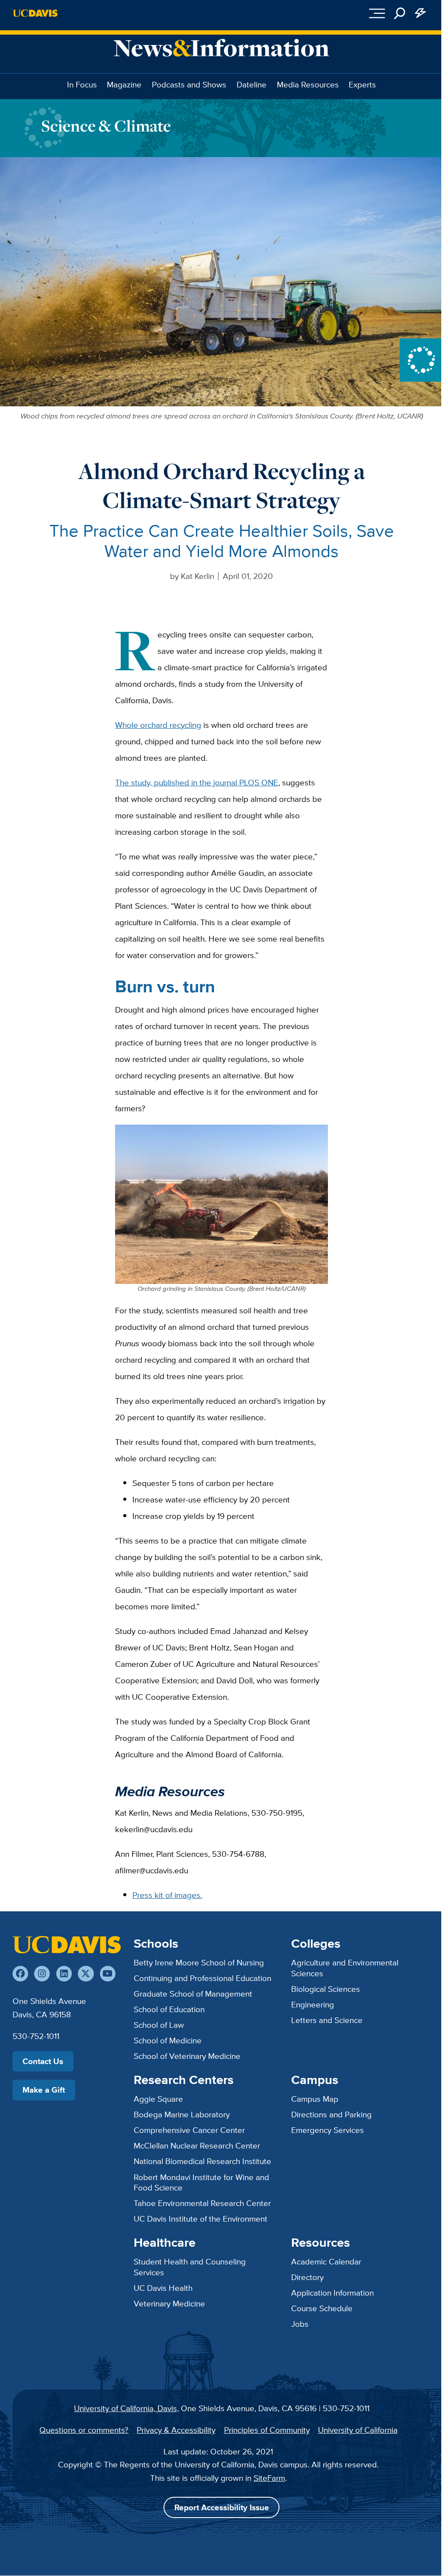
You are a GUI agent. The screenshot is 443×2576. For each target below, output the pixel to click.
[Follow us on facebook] (20, 1974)
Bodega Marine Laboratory (182, 2114)
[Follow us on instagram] (42, 1974)
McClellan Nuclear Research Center (197, 2145)
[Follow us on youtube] (108, 1974)
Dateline (252, 84)
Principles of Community (267, 2430)
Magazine (124, 84)
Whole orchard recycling (158, 725)
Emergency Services (327, 2130)
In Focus (82, 84)
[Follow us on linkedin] (64, 1974)
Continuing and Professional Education (202, 1978)
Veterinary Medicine (169, 2303)
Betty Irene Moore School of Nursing (199, 1962)
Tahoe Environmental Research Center (202, 2203)
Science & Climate (106, 126)
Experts (362, 84)
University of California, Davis (125, 2408)
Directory (307, 2277)
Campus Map (315, 2099)
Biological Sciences (326, 1989)
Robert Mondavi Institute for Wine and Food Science (201, 2182)
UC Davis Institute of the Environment (201, 2219)
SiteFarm (269, 2478)
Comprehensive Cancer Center (189, 2130)
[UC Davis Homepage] (35, 13)
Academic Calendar (326, 2261)
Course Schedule (322, 2308)
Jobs (300, 2324)
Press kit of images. (167, 1895)
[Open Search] (400, 13)
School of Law (159, 2025)
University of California (358, 2430)
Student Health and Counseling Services (190, 2267)
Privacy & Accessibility (176, 2430)
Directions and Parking (331, 2114)
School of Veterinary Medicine (187, 2056)
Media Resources (308, 84)
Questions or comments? (84, 2430)
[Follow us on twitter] (86, 1974)
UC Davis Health (163, 2288)
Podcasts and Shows (189, 84)
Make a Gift (44, 2090)
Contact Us (43, 2061)
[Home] (67, 1945)
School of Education (169, 2009)
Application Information (332, 2293)
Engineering (313, 2004)
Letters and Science (327, 2020)
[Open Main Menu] (377, 13)
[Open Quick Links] (421, 13)
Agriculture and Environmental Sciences (345, 1968)
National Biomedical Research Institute (202, 2161)
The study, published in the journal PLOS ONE (197, 782)
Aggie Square (158, 2099)
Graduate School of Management (193, 1994)
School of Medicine (168, 2040)
